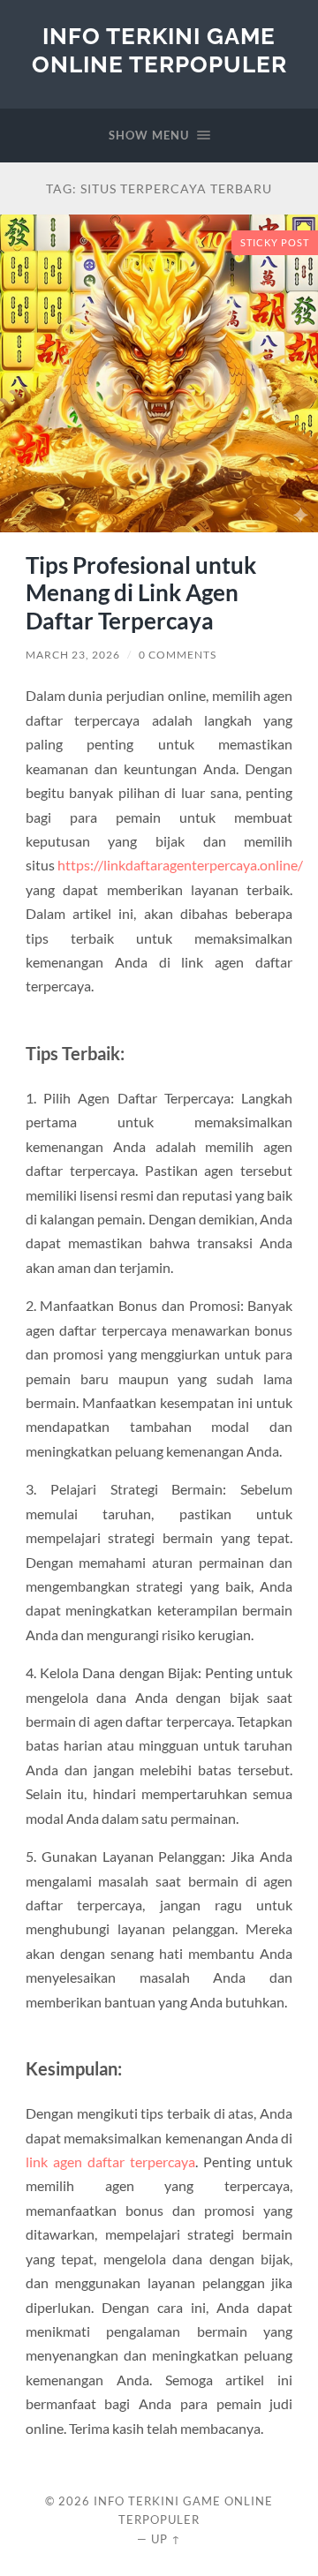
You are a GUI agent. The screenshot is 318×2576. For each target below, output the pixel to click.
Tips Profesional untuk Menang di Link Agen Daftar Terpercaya (141, 593)
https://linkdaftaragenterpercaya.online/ (180, 865)
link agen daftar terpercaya (110, 2162)
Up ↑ (166, 2539)
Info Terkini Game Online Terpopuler (159, 50)
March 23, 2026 (73, 655)
